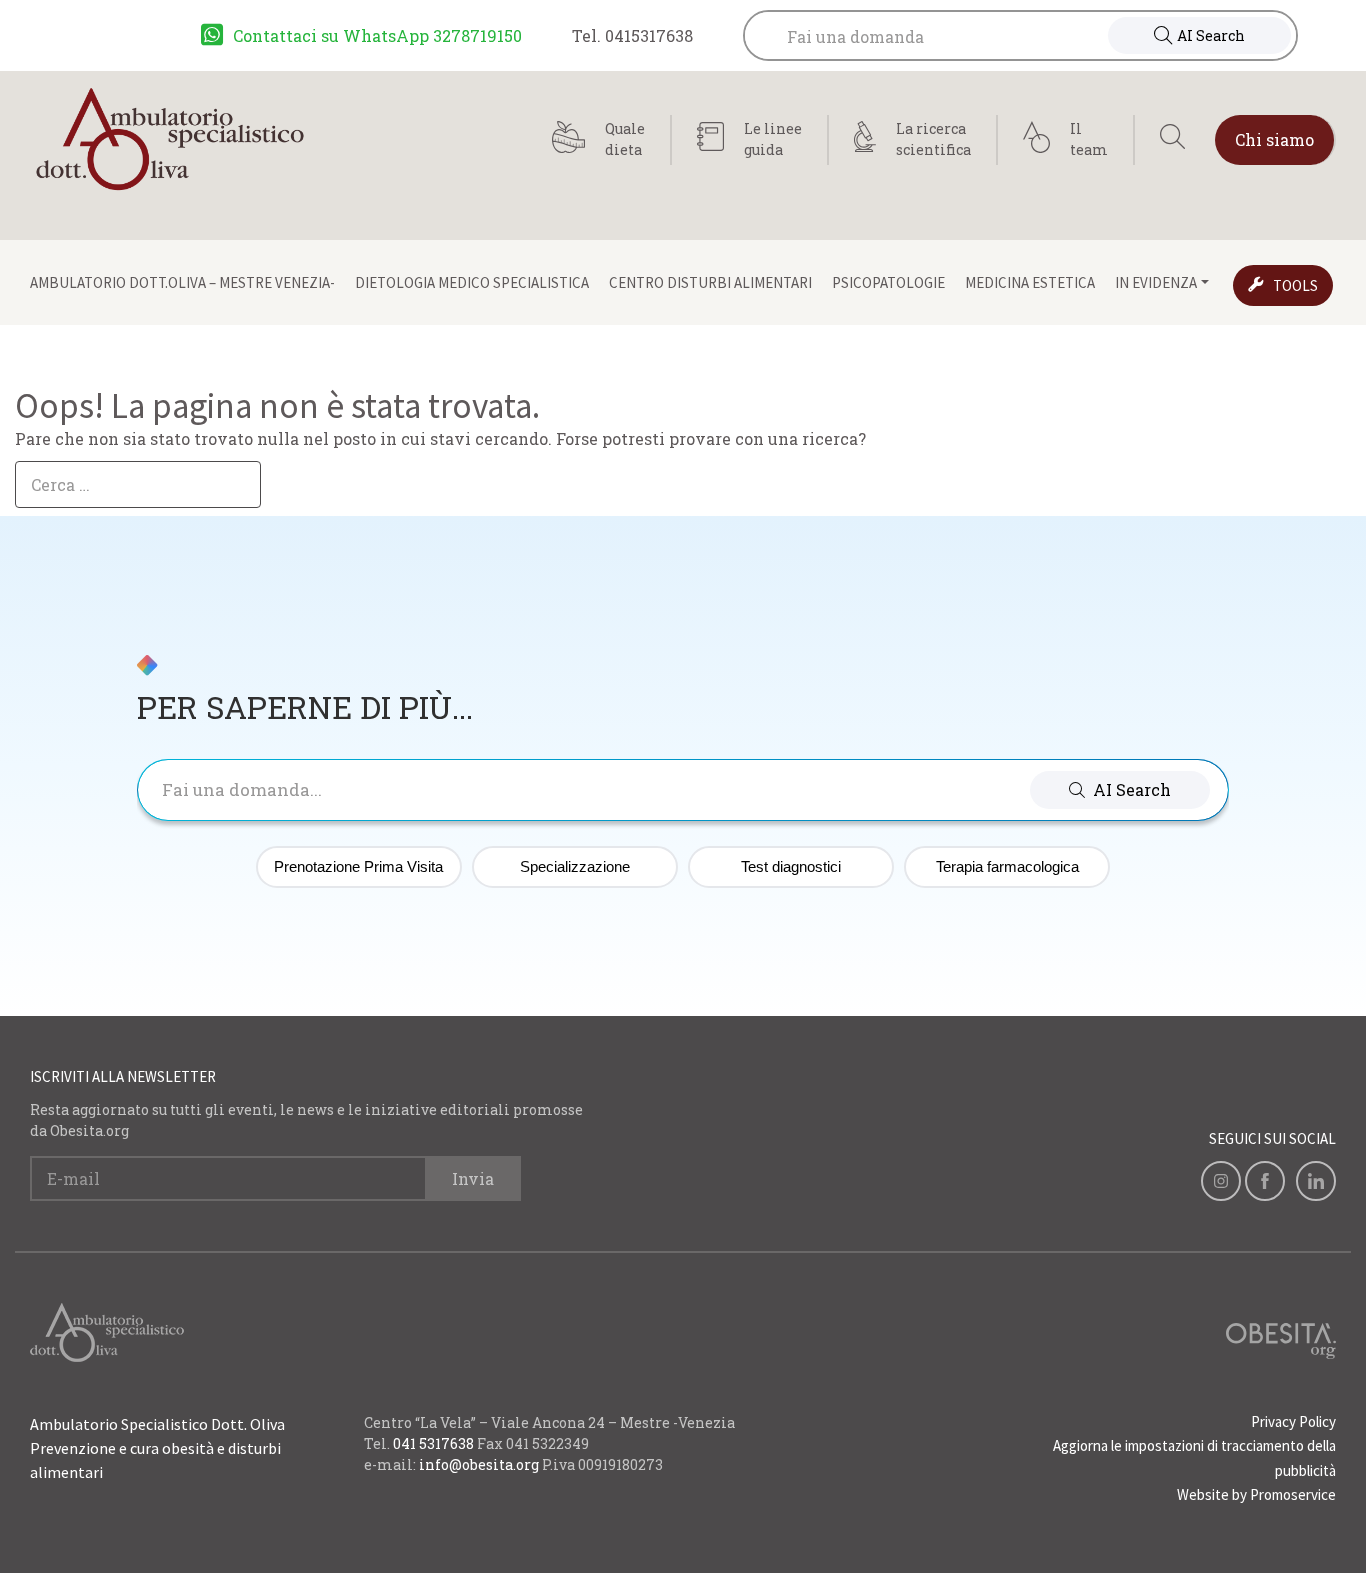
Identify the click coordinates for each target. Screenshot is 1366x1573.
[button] (1120, 790)
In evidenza (1156, 282)
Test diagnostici (791, 866)
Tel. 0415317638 (632, 35)
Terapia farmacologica (1007, 866)
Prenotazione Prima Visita (358, 866)
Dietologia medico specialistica (472, 282)
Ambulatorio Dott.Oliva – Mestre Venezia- (182, 282)
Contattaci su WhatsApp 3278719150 (377, 35)
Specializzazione (575, 866)
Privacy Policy (1293, 1421)
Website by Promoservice (1256, 1494)
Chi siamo (1274, 139)
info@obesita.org (479, 1464)
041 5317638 (433, 1443)
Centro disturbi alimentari (710, 282)
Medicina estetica (1030, 282)
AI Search (1211, 35)
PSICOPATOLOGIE (888, 282)
